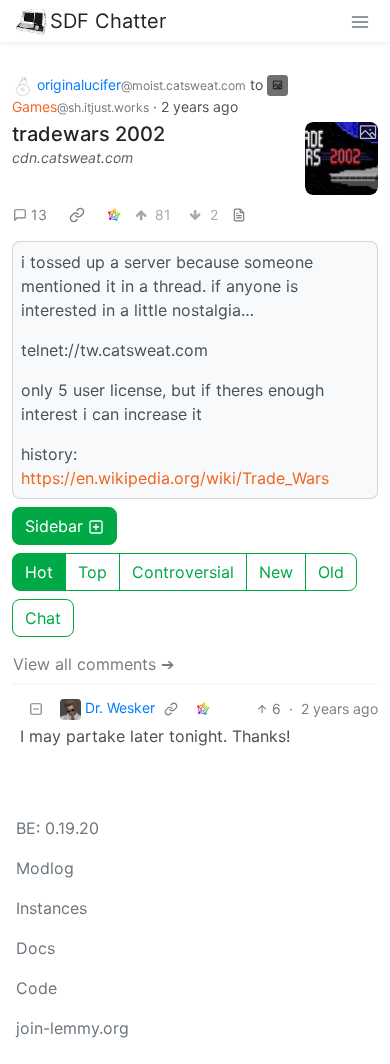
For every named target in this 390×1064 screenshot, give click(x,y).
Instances (51, 908)
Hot (39, 572)
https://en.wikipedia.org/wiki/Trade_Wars (175, 478)
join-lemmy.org (72, 1028)
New (276, 572)
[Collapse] (36, 708)
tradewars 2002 (88, 134)
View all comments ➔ (93, 664)
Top (92, 572)
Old (331, 572)
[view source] (239, 214)
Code (36, 988)
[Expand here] (342, 159)
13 (39, 214)
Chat (43, 618)
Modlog (45, 868)
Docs (35, 948)
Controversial (183, 572)
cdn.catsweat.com (72, 157)
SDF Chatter (108, 21)
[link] (77, 214)
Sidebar (54, 526)
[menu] (360, 21)
